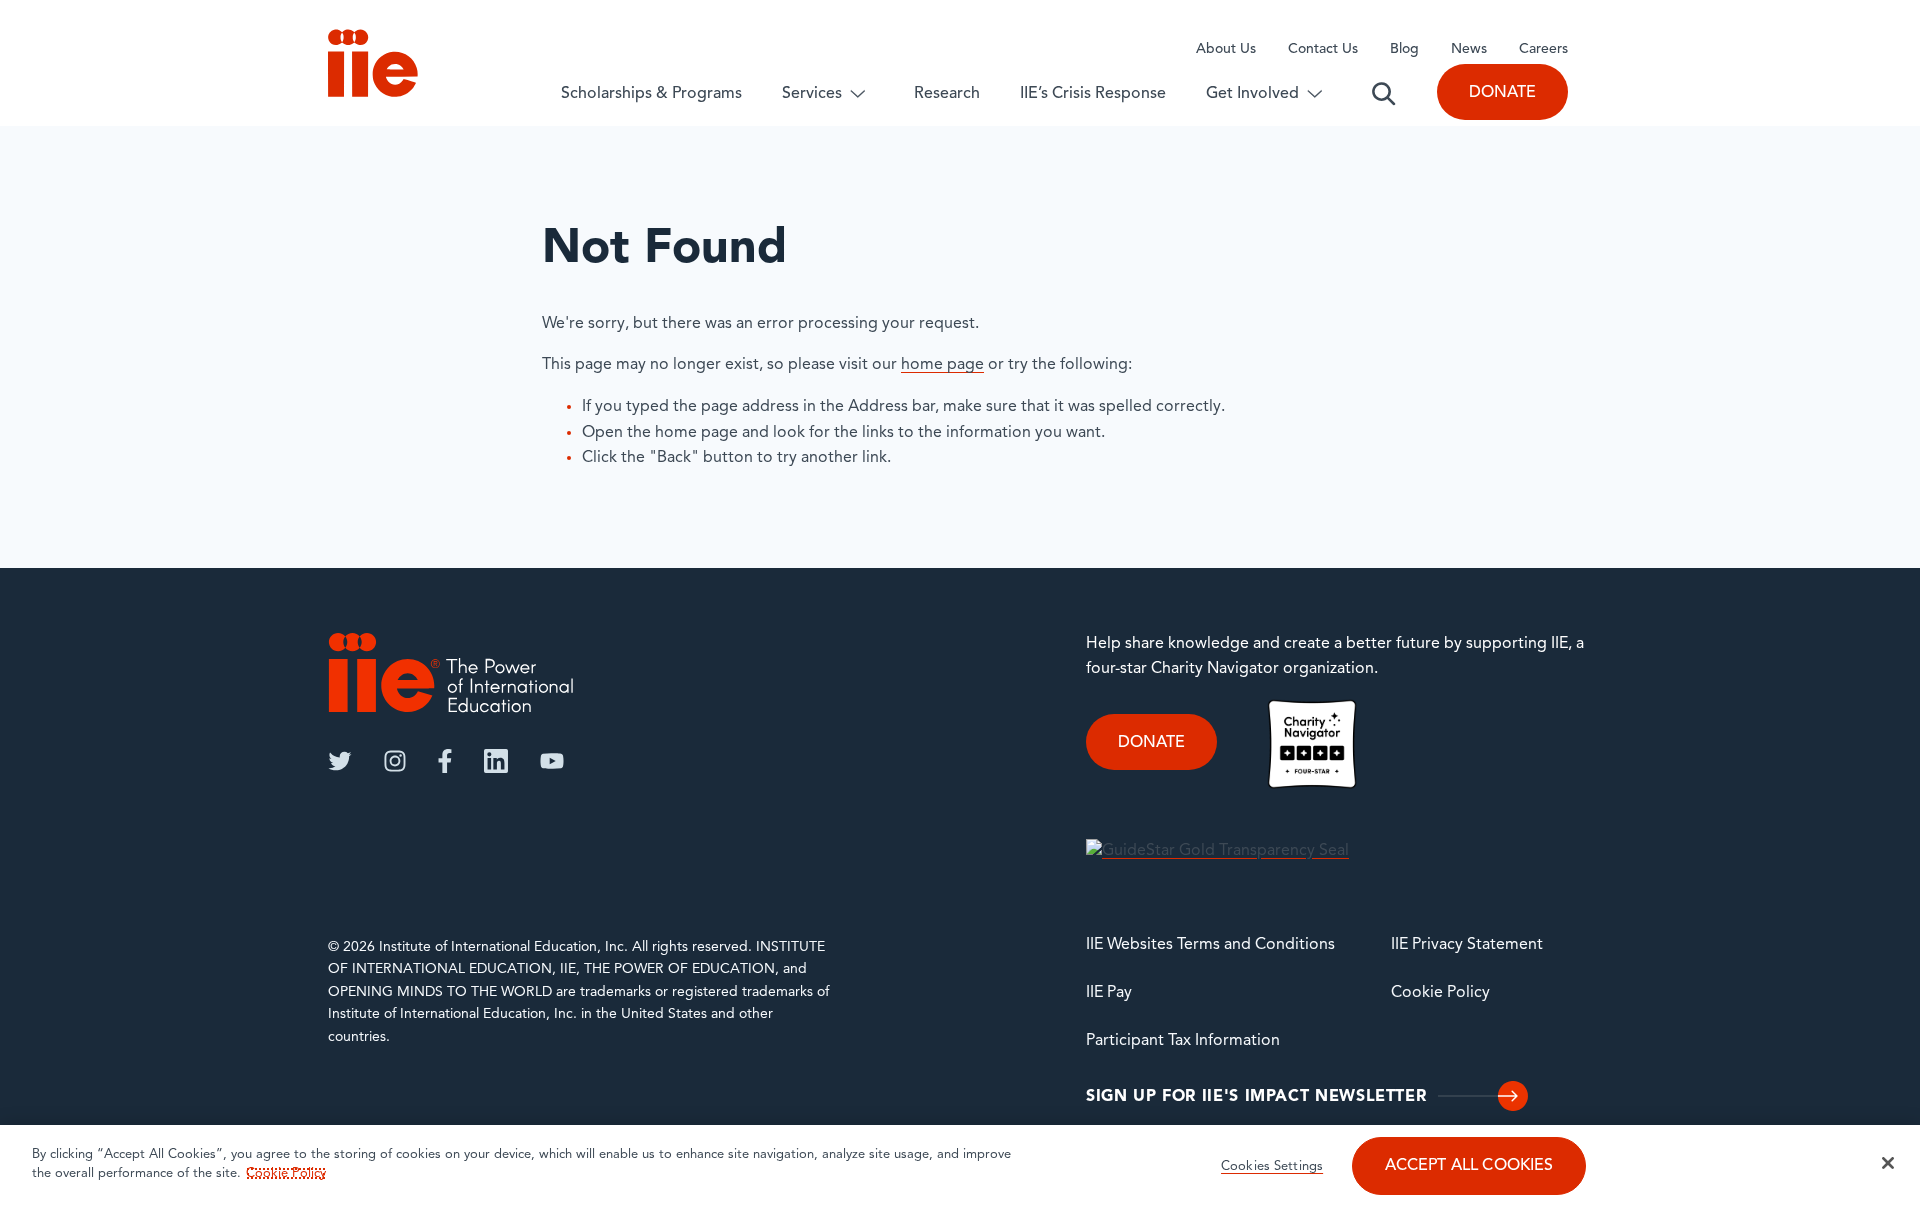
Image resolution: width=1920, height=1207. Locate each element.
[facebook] (445, 761)
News (1469, 49)
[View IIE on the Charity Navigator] (1312, 744)
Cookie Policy (1440, 993)
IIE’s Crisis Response (1093, 94)
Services (812, 94)
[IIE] (451, 672)
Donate (1502, 93)
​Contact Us (1323, 49)
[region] (960, 1166)
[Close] (1888, 1163)
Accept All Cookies (1469, 1167)
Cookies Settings (1272, 1167)
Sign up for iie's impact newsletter (1256, 1097)
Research (947, 94)
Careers (1543, 49)
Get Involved (1252, 94)
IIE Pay (1109, 993)
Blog (1404, 49)
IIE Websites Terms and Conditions (1210, 945)
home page (942, 365)
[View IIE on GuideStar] (1217, 851)
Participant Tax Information (1183, 1041)
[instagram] (395, 761)
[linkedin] (496, 761)
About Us (1226, 49)
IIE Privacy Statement (1467, 945)
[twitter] (340, 761)
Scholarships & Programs (651, 94)
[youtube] (552, 761)
